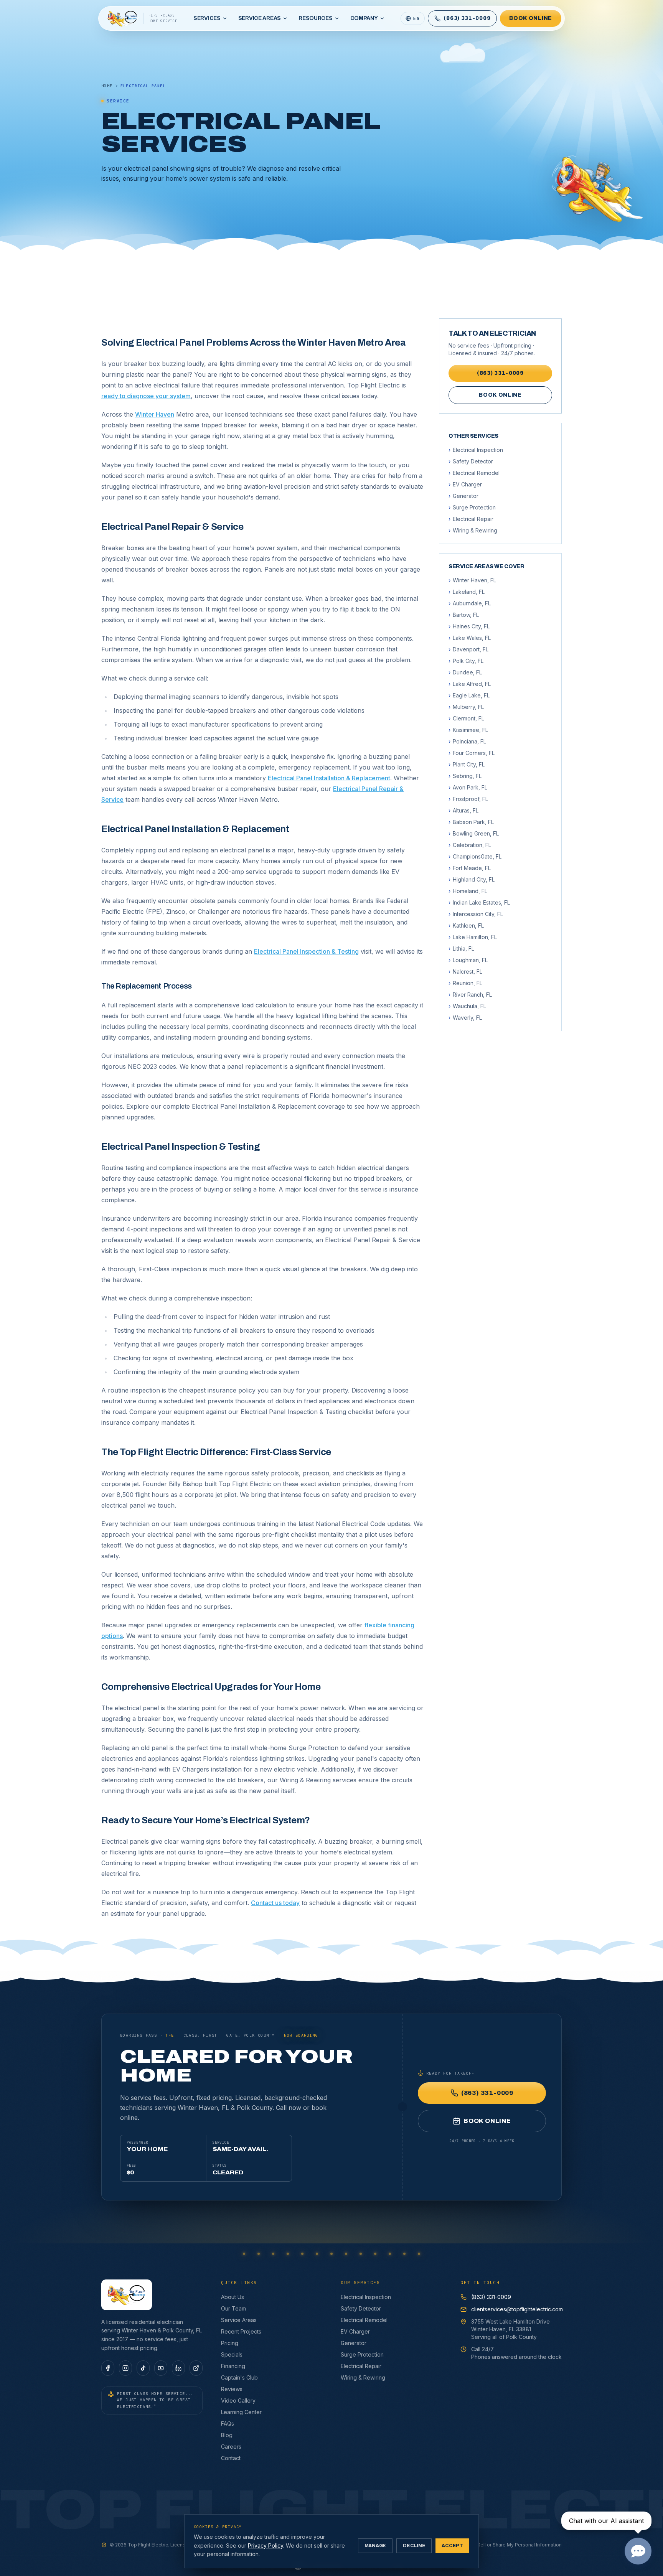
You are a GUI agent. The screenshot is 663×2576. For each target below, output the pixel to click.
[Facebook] (108, 2368)
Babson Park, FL (471, 822)
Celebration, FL (470, 845)
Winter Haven (155, 414)
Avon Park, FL (468, 787)
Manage (375, 2546)
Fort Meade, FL (470, 868)
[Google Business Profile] (196, 2368)
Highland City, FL (472, 879)
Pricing (230, 2343)
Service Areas (260, 18)
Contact (231, 2458)
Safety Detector (471, 461)
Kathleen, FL (466, 925)
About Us (233, 2297)
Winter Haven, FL (472, 580)
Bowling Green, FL (474, 833)
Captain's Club (239, 2377)
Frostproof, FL (468, 799)
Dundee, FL (465, 672)
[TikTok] (143, 2368)
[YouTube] (161, 2368)
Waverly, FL (465, 1018)
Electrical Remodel (474, 473)
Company (364, 18)
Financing (233, 2366)
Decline (414, 2546)
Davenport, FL (468, 649)
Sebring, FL (465, 776)
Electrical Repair (471, 519)
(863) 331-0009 (500, 373)
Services (207, 18)
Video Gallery (238, 2400)
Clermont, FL (466, 718)
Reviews (232, 2389)
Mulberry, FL (466, 707)
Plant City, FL (467, 764)
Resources (315, 18)
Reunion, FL (465, 983)
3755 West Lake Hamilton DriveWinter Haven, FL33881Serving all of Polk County (510, 2329)
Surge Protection (472, 507)
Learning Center (241, 2412)
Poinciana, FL (467, 741)
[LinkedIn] (178, 2368)
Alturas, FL (463, 810)
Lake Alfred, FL (470, 684)
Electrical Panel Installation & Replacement (329, 778)
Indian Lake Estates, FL (479, 902)
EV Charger (465, 484)
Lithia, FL (461, 948)
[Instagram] (125, 2368)
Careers (231, 2447)
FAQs (228, 2424)
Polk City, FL (466, 661)
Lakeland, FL (467, 592)
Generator (463, 496)
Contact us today (275, 1903)
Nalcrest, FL (465, 972)
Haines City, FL (469, 626)
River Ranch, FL (470, 995)
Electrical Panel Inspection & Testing (306, 951)
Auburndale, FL (470, 603)
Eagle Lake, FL (469, 695)
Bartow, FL (464, 615)
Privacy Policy (266, 2546)
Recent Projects (241, 2331)
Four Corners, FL (472, 753)
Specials (232, 2354)
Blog (227, 2435)
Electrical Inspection (476, 450)
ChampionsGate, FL (475, 856)
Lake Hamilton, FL (473, 937)
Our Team (233, 2308)
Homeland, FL (468, 891)
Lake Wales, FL (470, 638)
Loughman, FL (468, 960)
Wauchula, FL (467, 1006)
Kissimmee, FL (468, 730)
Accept (452, 2546)
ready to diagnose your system (146, 396)
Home (107, 86)
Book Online (531, 18)
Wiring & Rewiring (473, 530)
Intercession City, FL (476, 914)
